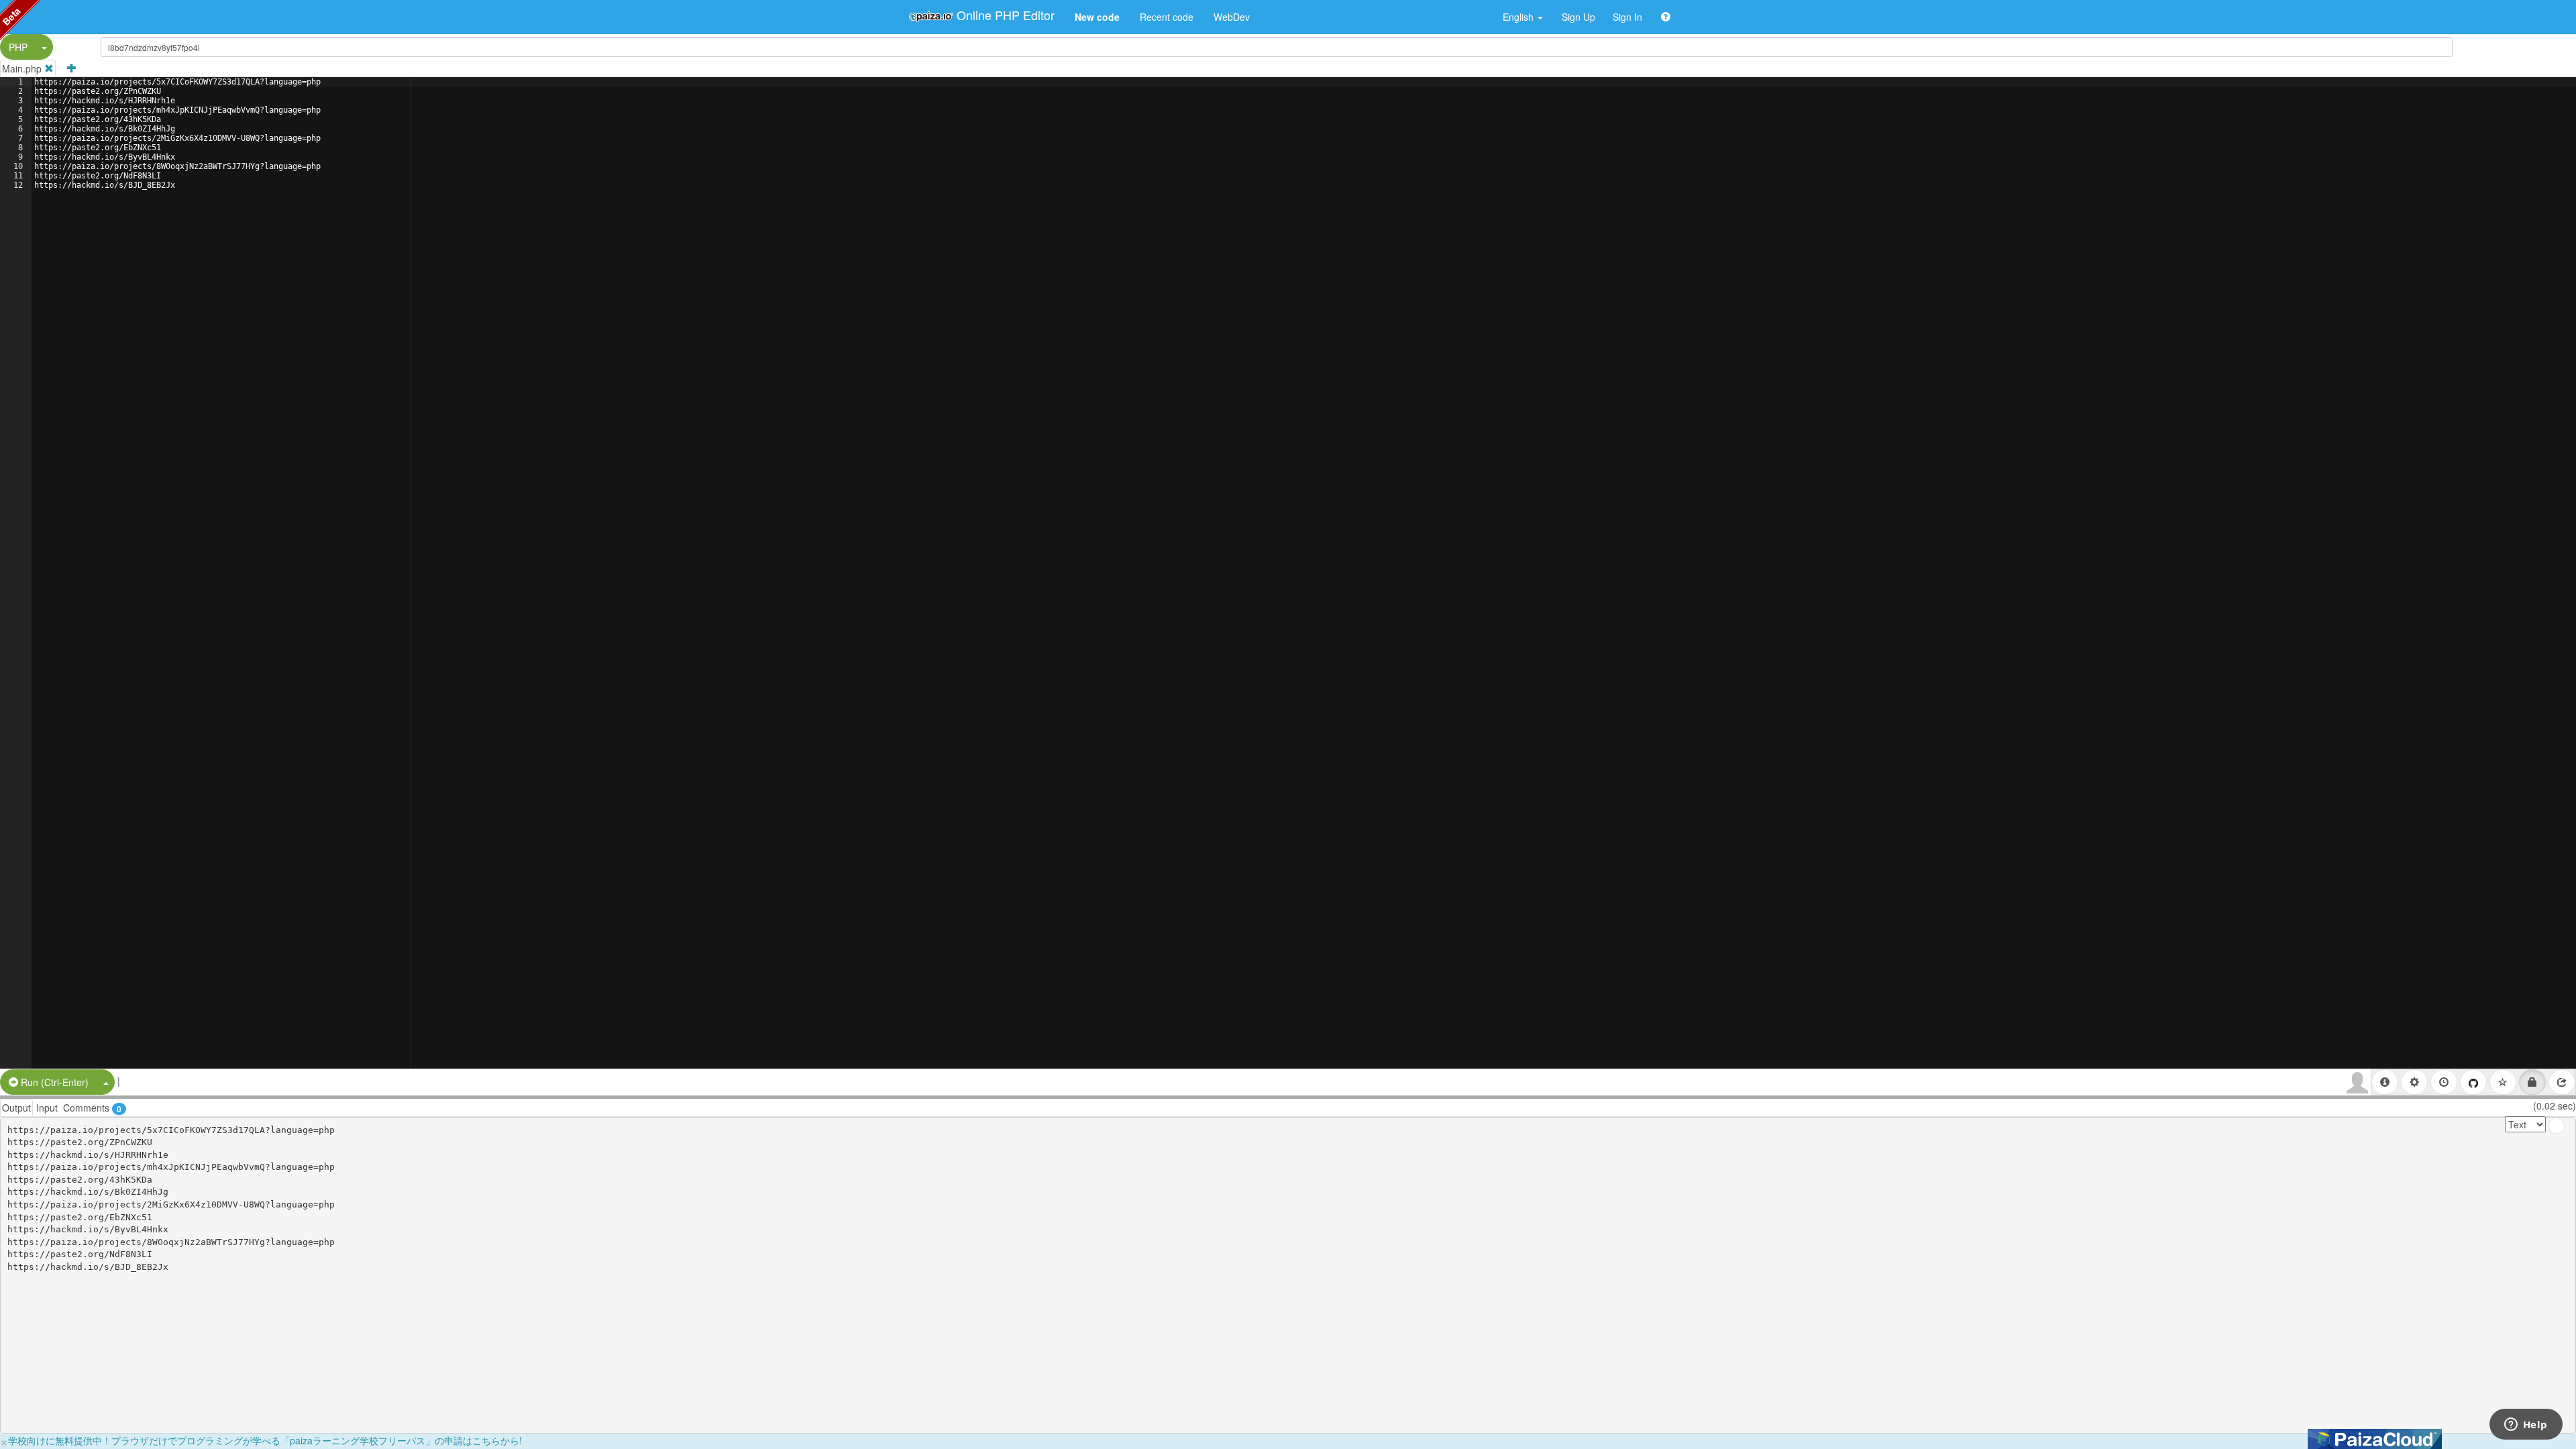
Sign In (1627, 17)
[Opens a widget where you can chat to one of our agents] (2526, 1426)
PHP (18, 47)
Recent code (1167, 17)
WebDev (1232, 17)
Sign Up (1578, 17)
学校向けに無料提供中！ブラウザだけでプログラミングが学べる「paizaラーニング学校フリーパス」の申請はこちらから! (265, 1440)
